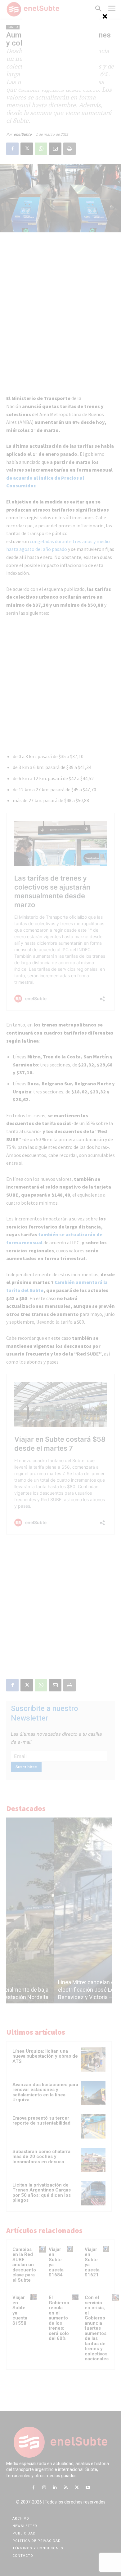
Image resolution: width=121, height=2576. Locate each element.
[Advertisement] (60, 51)
